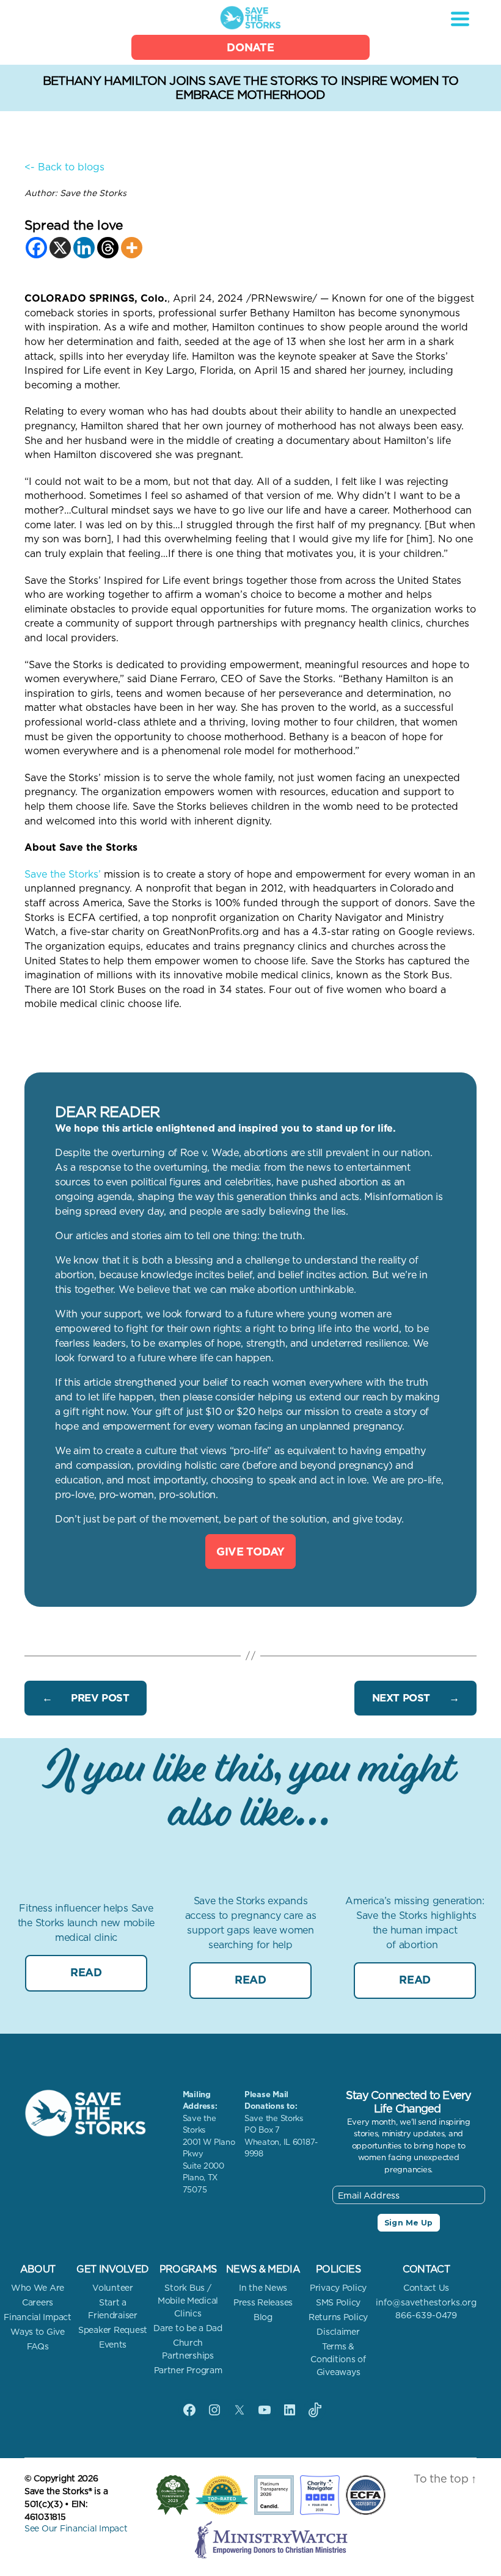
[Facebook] (36, 248)
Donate (250, 47)
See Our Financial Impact (76, 2528)
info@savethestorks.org (426, 2302)
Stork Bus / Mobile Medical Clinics (188, 2301)
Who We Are (38, 2288)
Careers (38, 2302)
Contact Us (426, 2288)
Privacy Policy (338, 2288)
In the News (263, 2288)
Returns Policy (338, 2317)
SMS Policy (338, 2302)
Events (113, 2345)
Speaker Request (113, 2330)
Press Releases (263, 2302)
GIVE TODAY (250, 1552)
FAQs (38, 2346)
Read (86, 1972)
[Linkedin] (84, 248)
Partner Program (188, 2370)
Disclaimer (338, 2332)
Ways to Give (38, 2332)
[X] (60, 248)
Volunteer (113, 2288)
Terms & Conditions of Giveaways (338, 2359)
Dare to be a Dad (188, 2328)
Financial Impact (38, 2317)
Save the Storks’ (63, 874)
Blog (263, 2317)
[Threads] (108, 248)
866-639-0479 (426, 2315)
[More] (132, 248)
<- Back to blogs (64, 167)
